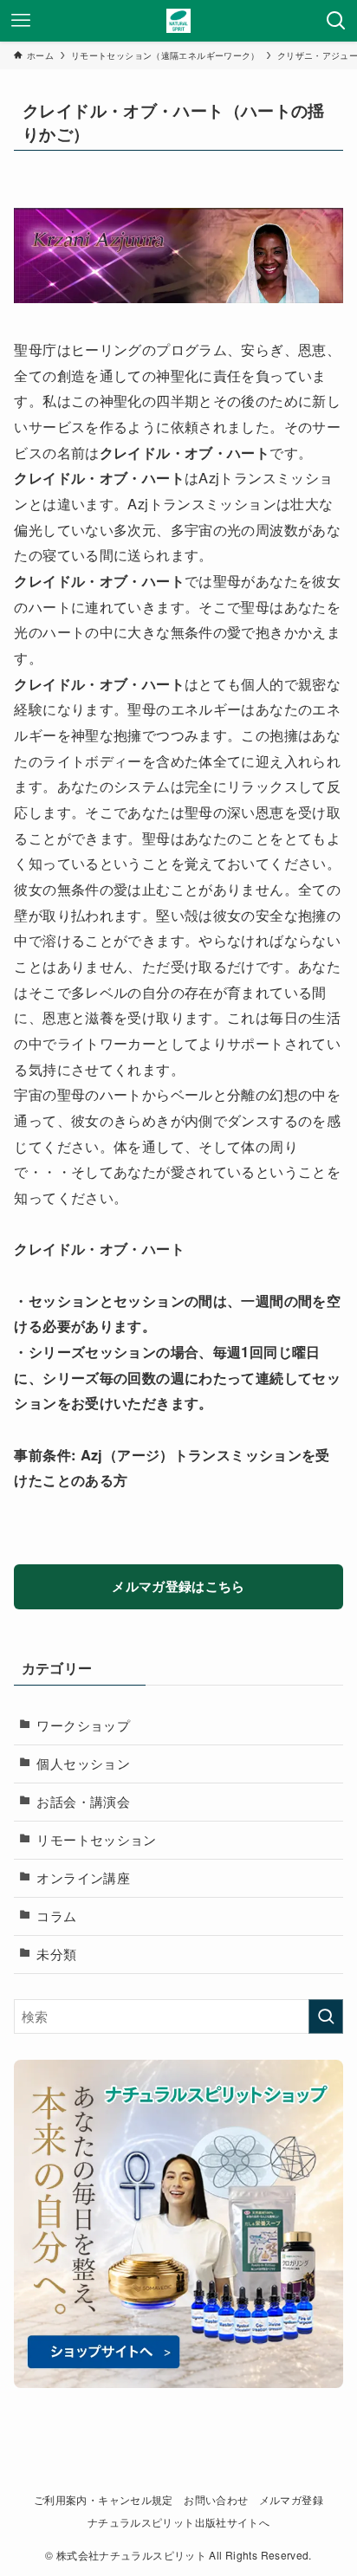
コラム (56, 1916)
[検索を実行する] (326, 2016)
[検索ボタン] (336, 21)
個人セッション (83, 1763)
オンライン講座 (83, 1877)
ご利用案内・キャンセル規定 (104, 2500)
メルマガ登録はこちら (178, 1586)
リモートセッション (96, 1839)
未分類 (56, 1954)
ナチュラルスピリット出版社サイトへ (178, 2522)
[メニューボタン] (21, 21)
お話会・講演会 (83, 1801)
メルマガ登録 (291, 2500)
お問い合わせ (216, 2500)
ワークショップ (83, 1725)
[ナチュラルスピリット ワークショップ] (178, 21)
